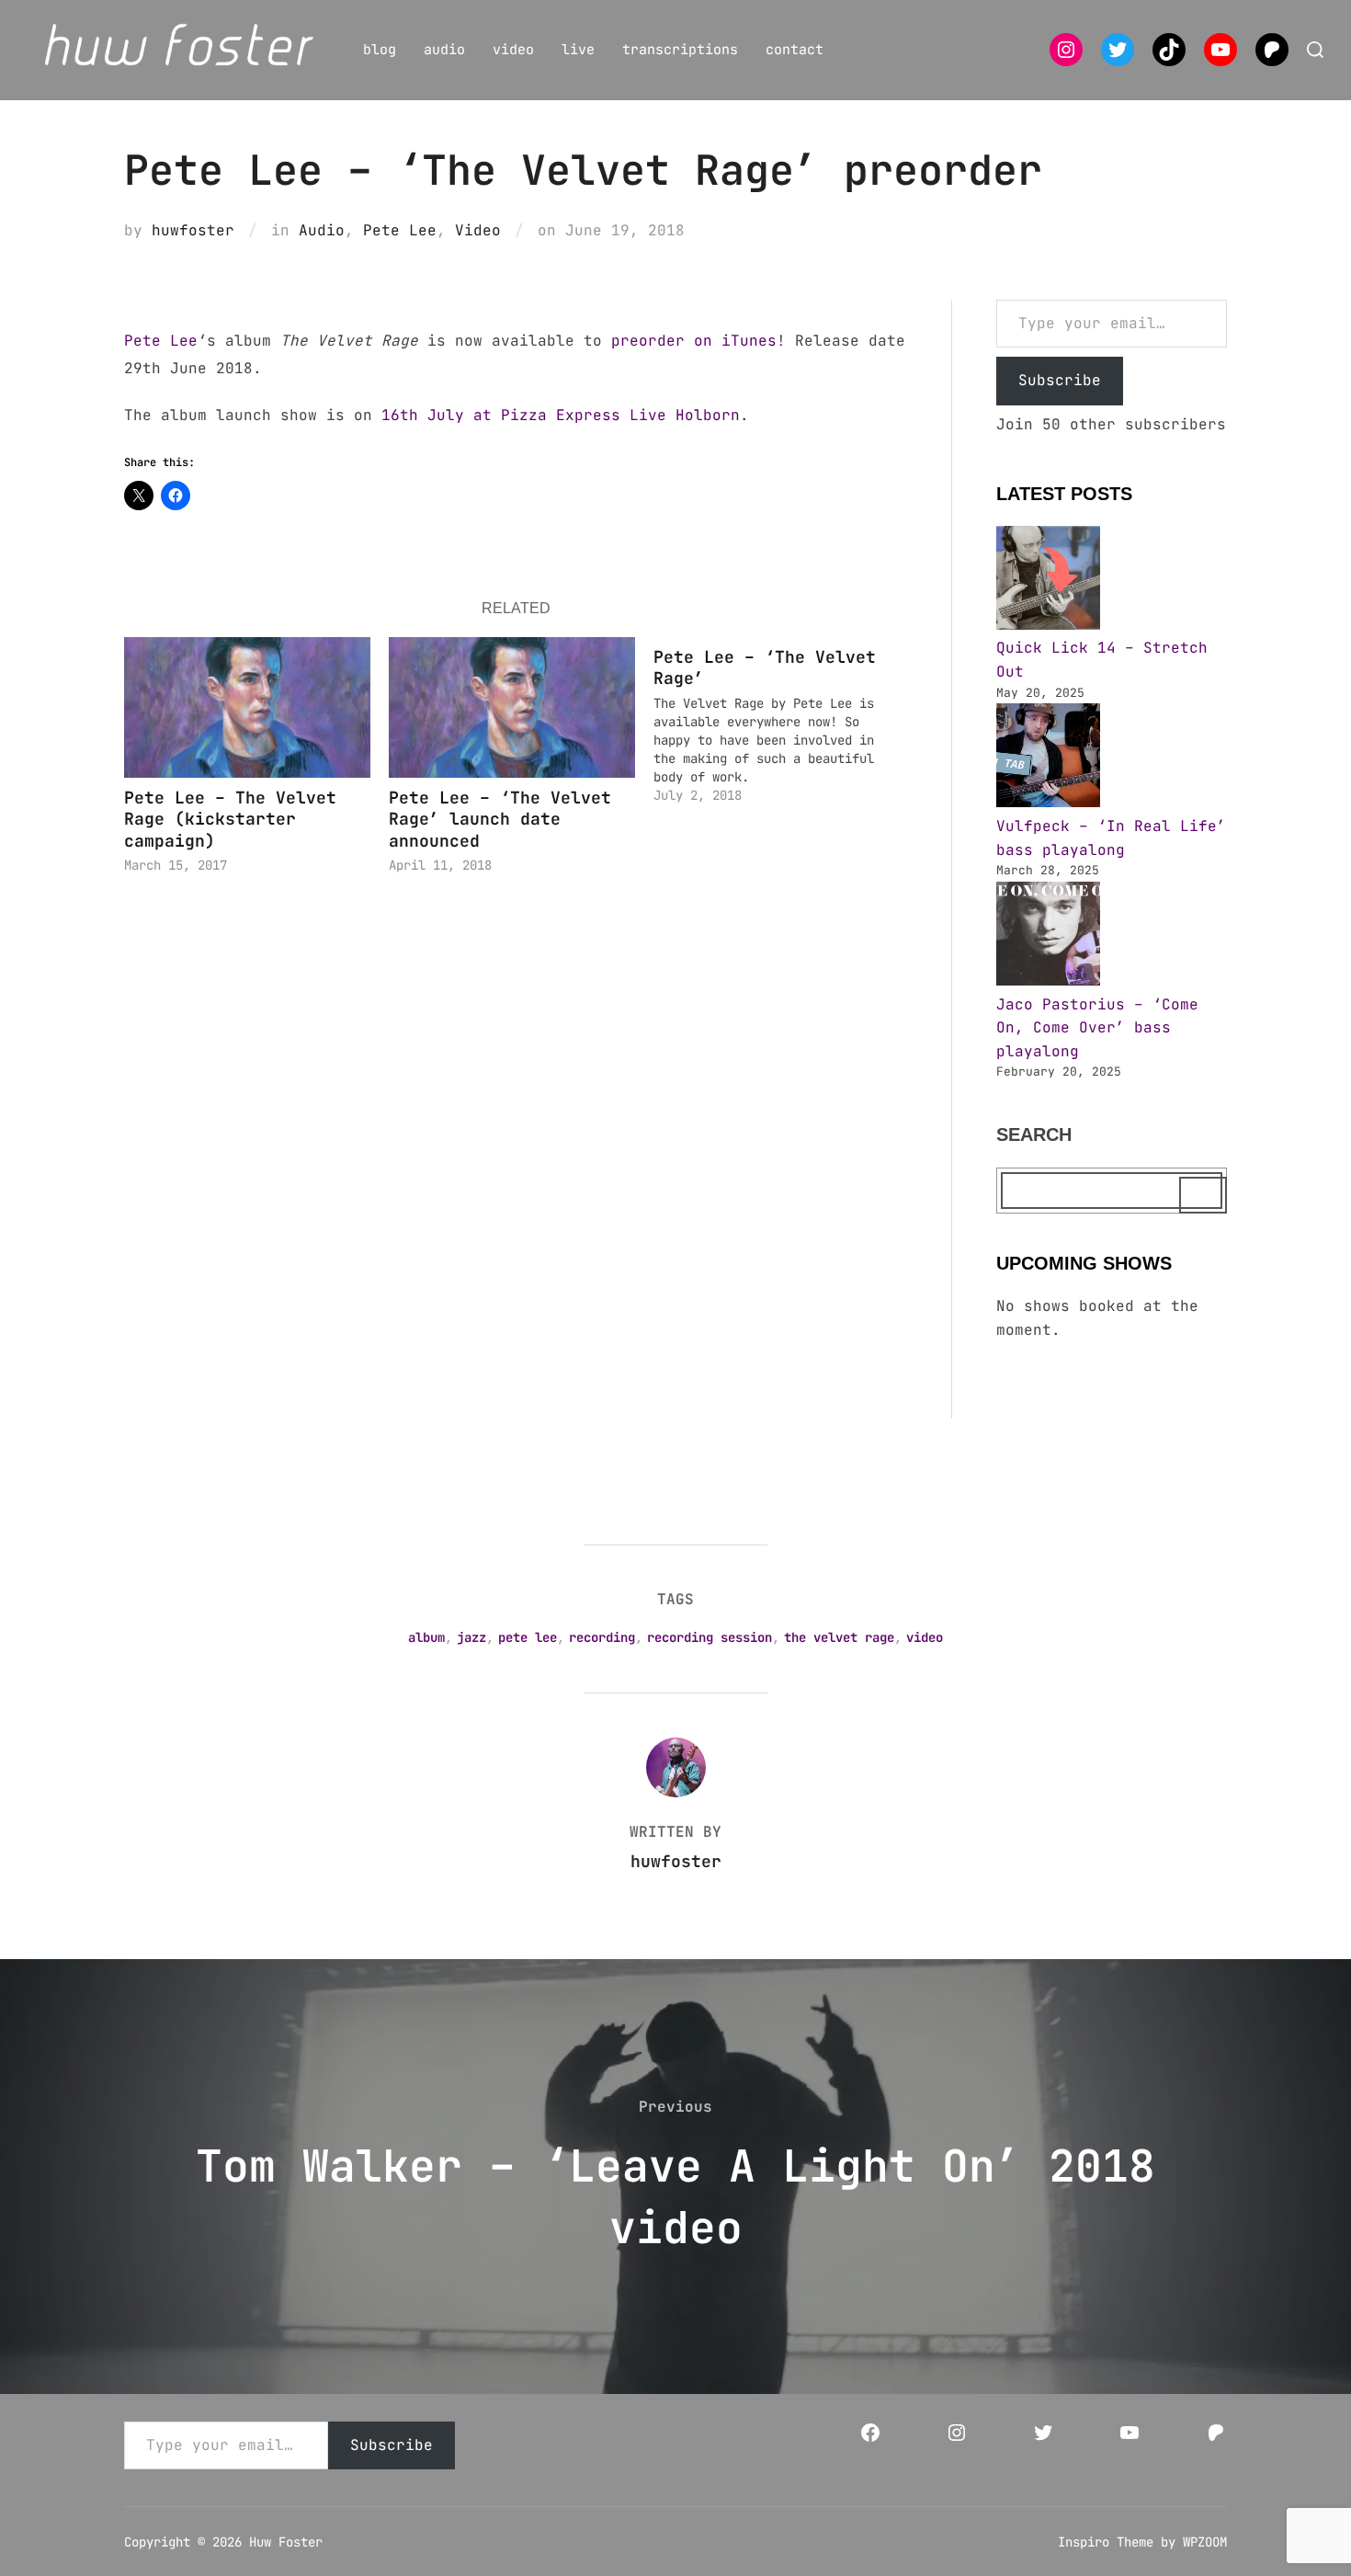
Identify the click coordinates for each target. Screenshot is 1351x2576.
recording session (710, 1637)
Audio (322, 230)
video (513, 50)
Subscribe (1060, 380)
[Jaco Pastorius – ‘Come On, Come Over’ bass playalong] (1048, 937)
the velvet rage (839, 1637)
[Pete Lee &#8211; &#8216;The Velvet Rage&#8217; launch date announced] (512, 707)
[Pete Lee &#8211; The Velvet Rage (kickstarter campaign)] (247, 707)
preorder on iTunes (694, 341)
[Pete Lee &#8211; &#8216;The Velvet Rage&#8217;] (786, 721)
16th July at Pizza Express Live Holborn (561, 415)
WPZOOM (1205, 2542)
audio (444, 50)
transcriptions (680, 50)
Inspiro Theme (1106, 2542)
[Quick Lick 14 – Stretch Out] (1048, 581)
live (578, 50)
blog (380, 50)
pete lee (528, 1637)
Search (1034, 1134)
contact (795, 50)
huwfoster (193, 230)
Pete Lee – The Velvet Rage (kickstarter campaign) (230, 819)
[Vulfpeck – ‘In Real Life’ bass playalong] (1048, 759)
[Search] (1203, 1195)
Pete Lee (400, 230)
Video (478, 230)
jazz (471, 1637)
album (426, 1637)
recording (602, 1637)
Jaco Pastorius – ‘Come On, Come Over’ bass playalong (1097, 1028)
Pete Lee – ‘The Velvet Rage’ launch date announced (500, 819)
